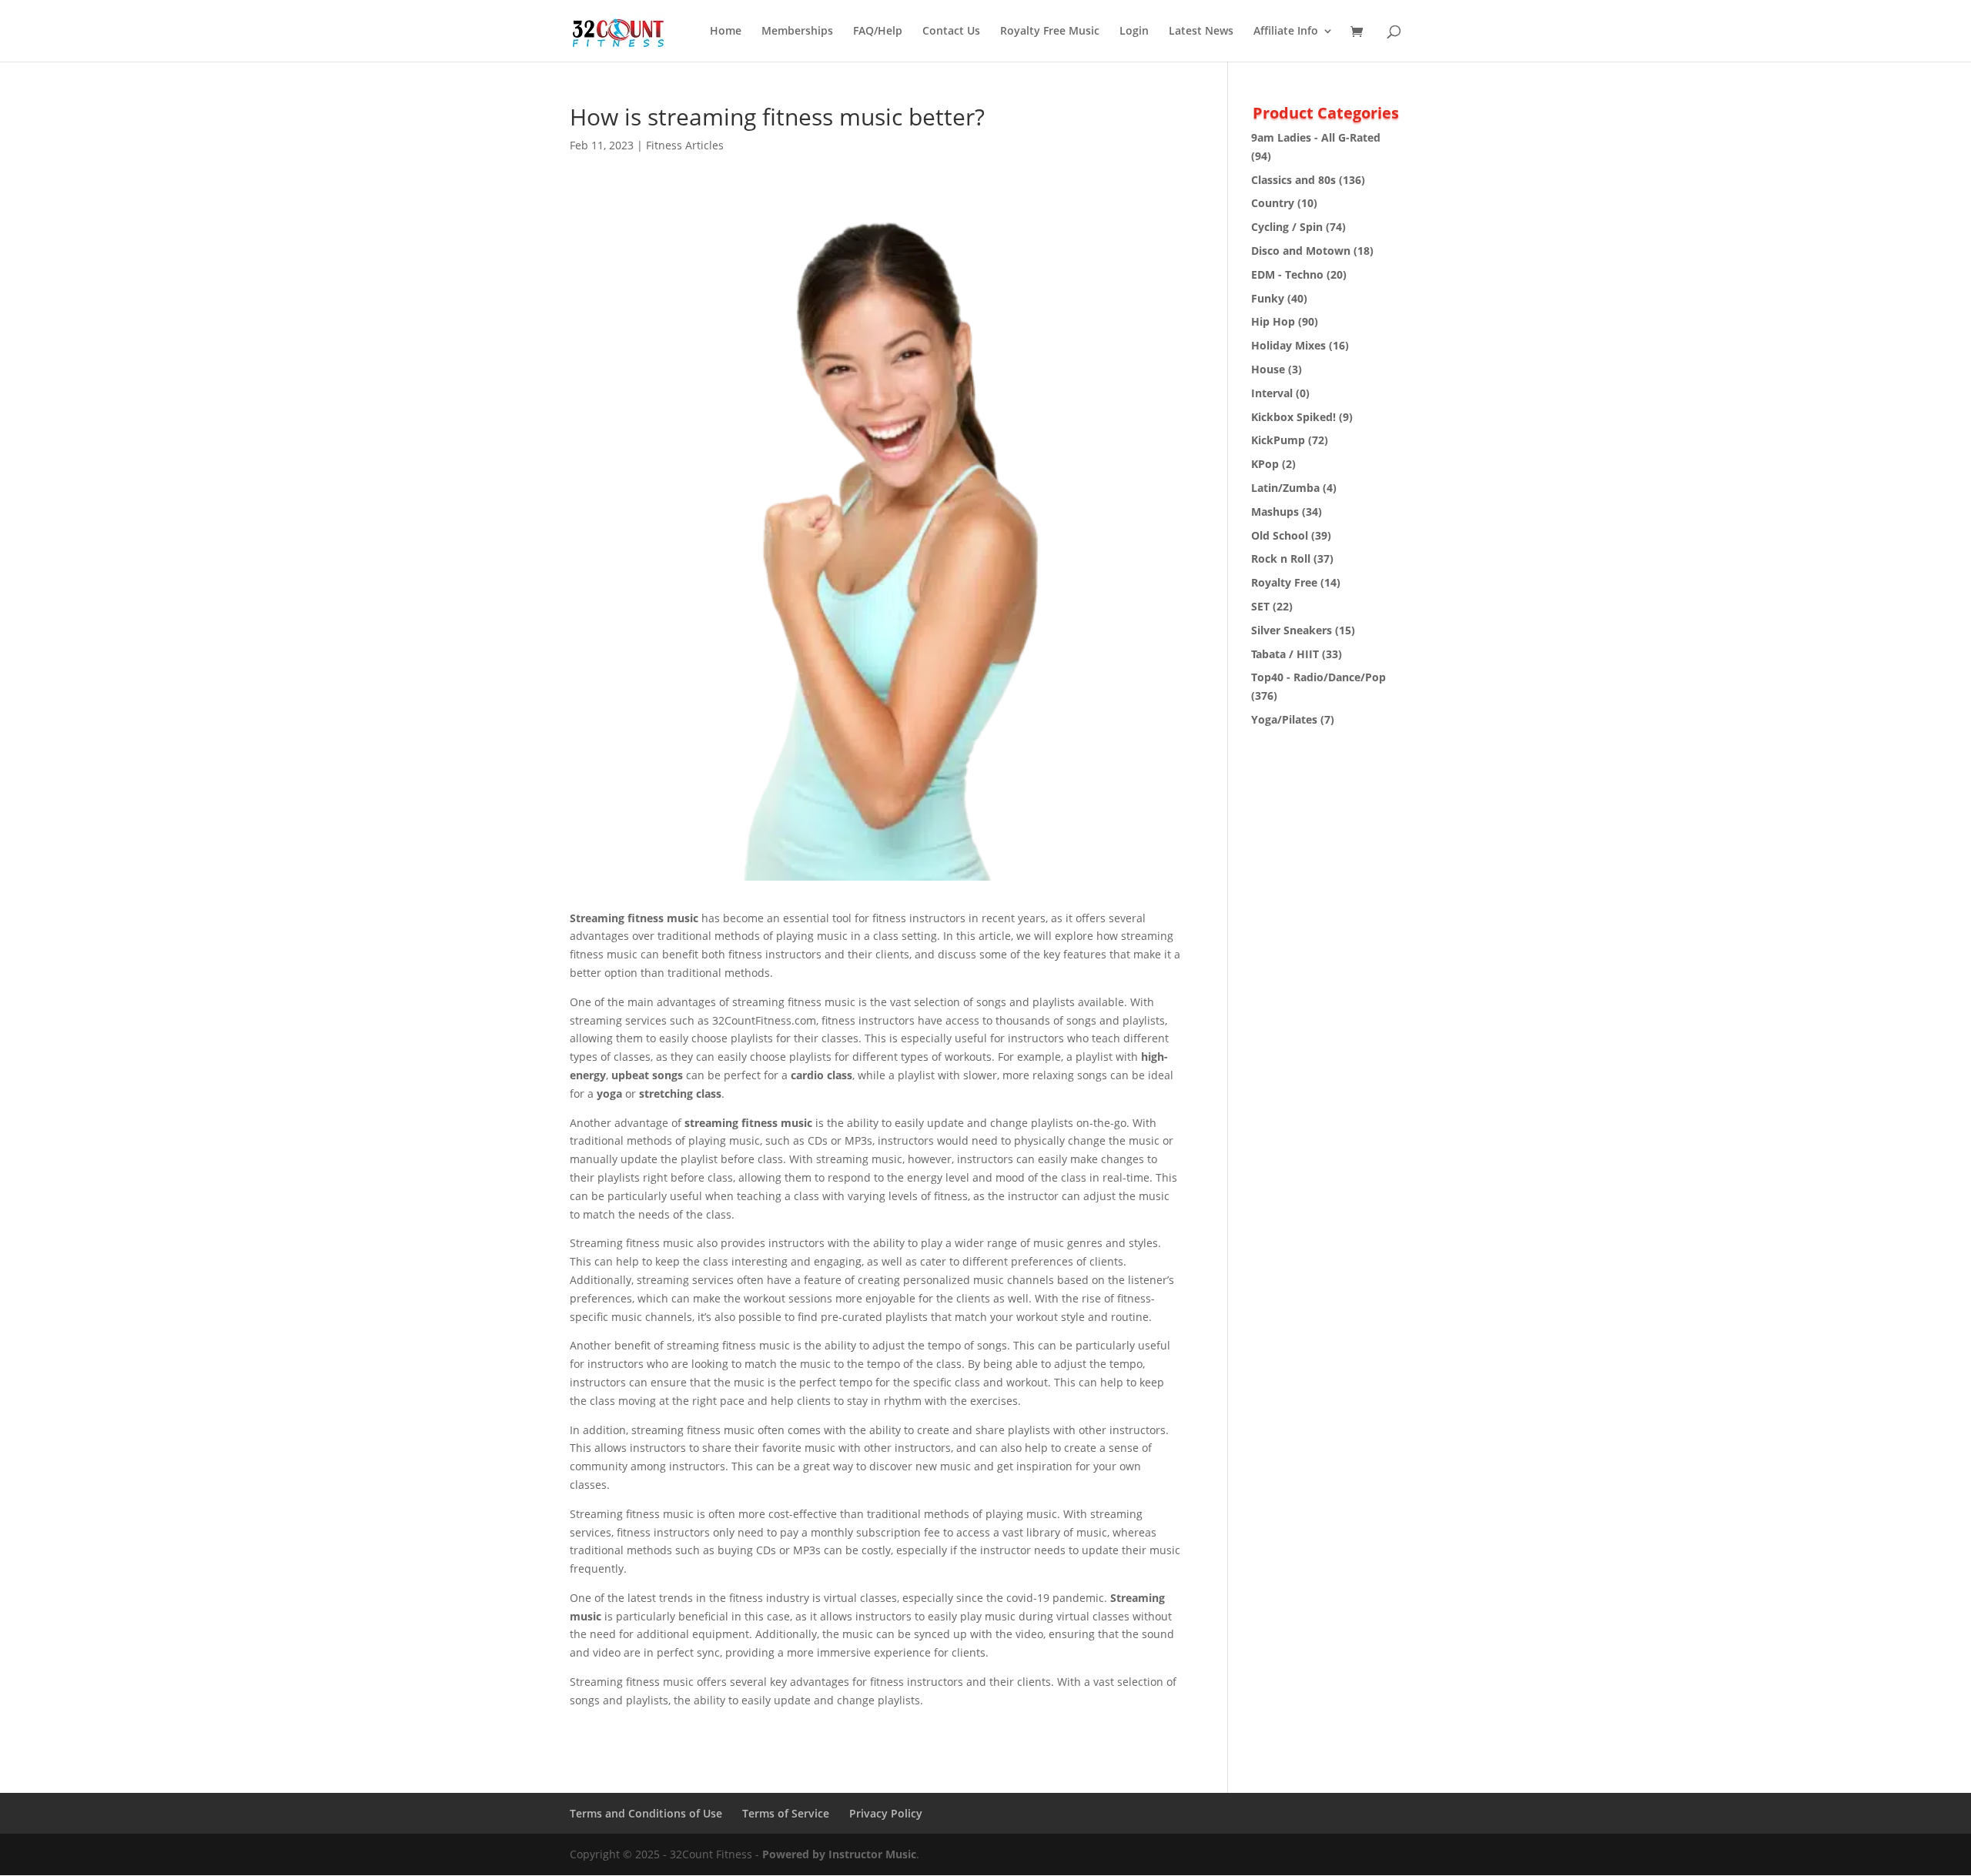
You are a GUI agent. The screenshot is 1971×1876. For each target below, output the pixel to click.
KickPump (1278, 440)
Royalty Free (1284, 582)
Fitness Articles (685, 145)
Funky (1268, 298)
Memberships (797, 32)
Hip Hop (1273, 321)
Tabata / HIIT (1285, 654)
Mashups (1275, 512)
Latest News (1201, 32)
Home (726, 32)
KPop (1265, 464)
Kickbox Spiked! (1293, 417)
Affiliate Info (1286, 32)
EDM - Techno (1287, 274)
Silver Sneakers (1292, 630)
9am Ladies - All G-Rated (1316, 137)
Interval (1272, 393)
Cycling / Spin (1287, 227)
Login (1134, 32)
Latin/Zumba (1285, 488)
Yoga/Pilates (1284, 719)
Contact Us (951, 32)
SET (1260, 606)
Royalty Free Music (1050, 32)
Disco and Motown (1301, 251)
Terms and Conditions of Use (646, 1813)
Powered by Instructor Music (839, 1854)
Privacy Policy (886, 1813)
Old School (1280, 535)
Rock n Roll (1281, 558)
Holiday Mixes (1288, 345)
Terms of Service (786, 1813)
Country (1273, 203)
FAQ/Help (878, 32)
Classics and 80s (1293, 180)
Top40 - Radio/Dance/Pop (1318, 677)
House (1268, 369)
